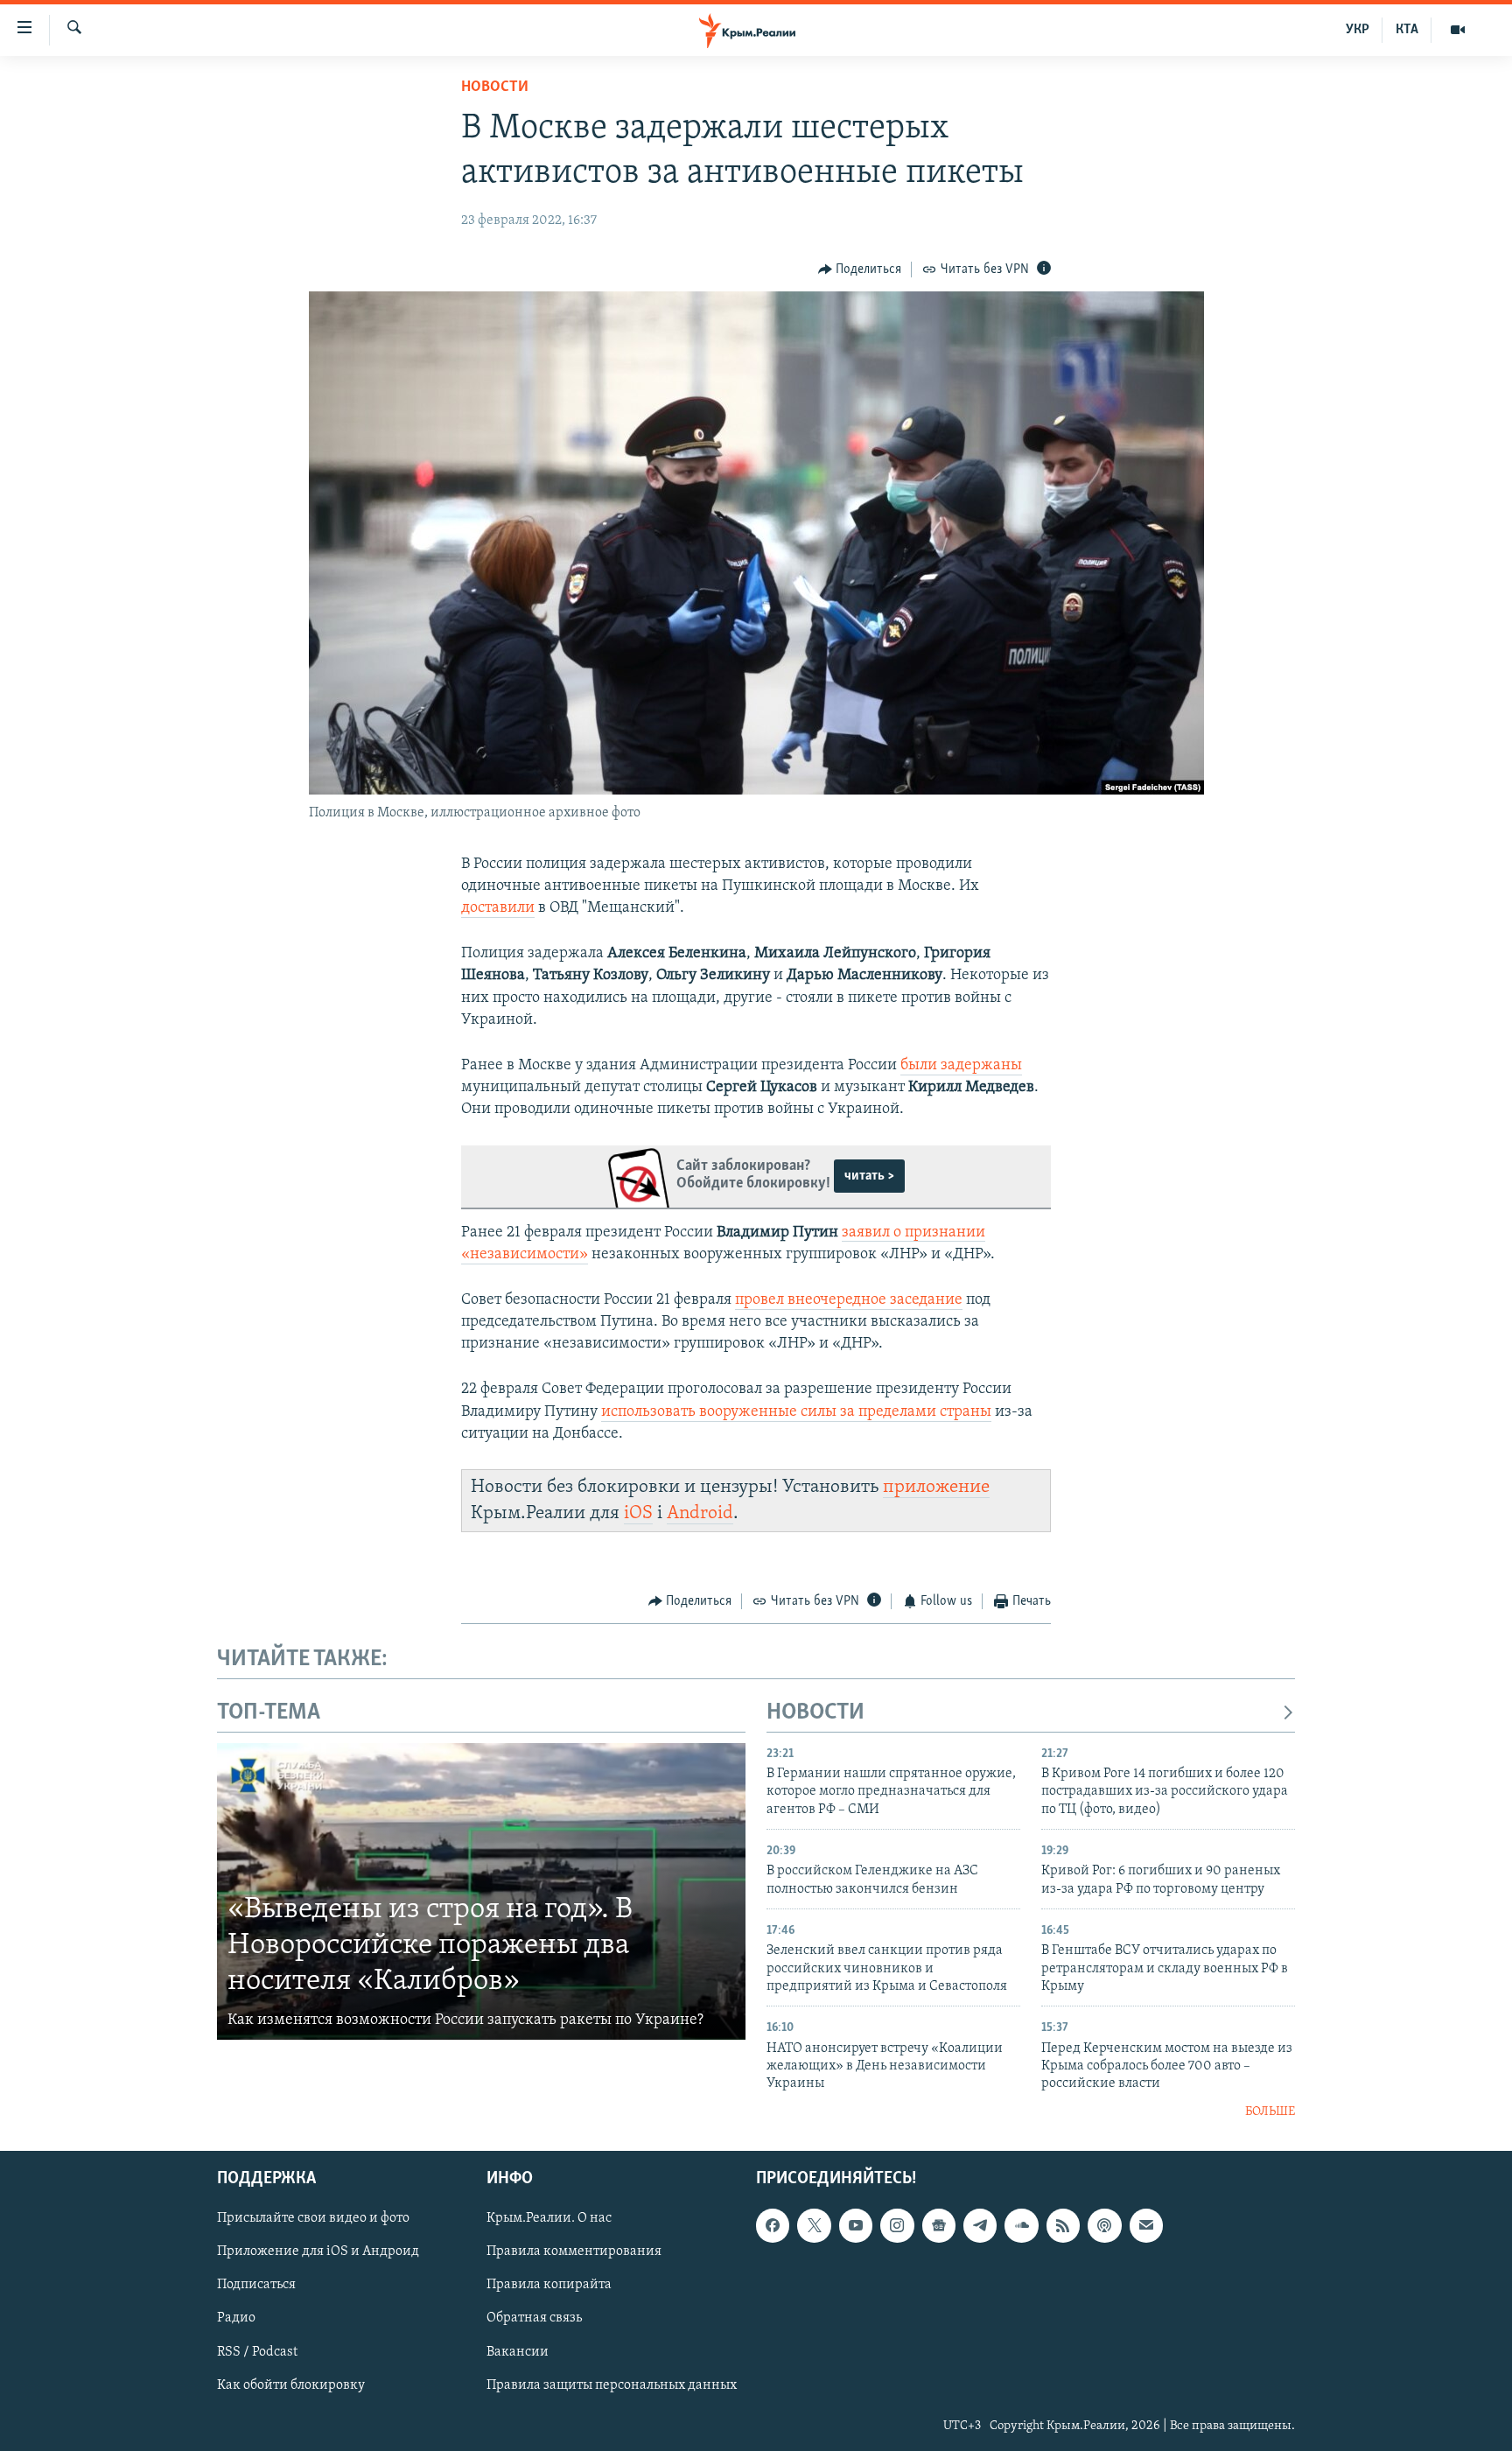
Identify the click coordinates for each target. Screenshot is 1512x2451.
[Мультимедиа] (1458, 30)
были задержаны (961, 1066)
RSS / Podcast (257, 2352)
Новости (495, 88)
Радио (236, 2319)
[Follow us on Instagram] (897, 2226)
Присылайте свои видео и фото (313, 2219)
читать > (869, 1176)
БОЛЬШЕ (1270, 2112)
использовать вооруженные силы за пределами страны (796, 1412)
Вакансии (518, 2352)
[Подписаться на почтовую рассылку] (1146, 2226)
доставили (498, 908)
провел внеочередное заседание (849, 1300)
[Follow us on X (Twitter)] (814, 2226)
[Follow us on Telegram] (980, 2226)
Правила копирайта (549, 2286)
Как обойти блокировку (291, 2385)
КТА (1407, 30)
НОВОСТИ (815, 1713)
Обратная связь (534, 2319)
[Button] (860, 270)
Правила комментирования (574, 2252)
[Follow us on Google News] (939, 2226)
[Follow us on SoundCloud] (1021, 2226)
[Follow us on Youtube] (856, 2226)
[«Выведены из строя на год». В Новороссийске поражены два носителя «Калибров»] (481, 1892)
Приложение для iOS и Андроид (318, 2252)
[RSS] (1063, 2226)
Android (700, 1513)
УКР (1358, 30)
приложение (936, 1487)
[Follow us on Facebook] (773, 2226)
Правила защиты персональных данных (612, 2385)
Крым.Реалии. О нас (549, 2219)
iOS (638, 1513)
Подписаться (256, 2286)
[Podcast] (1104, 2226)
